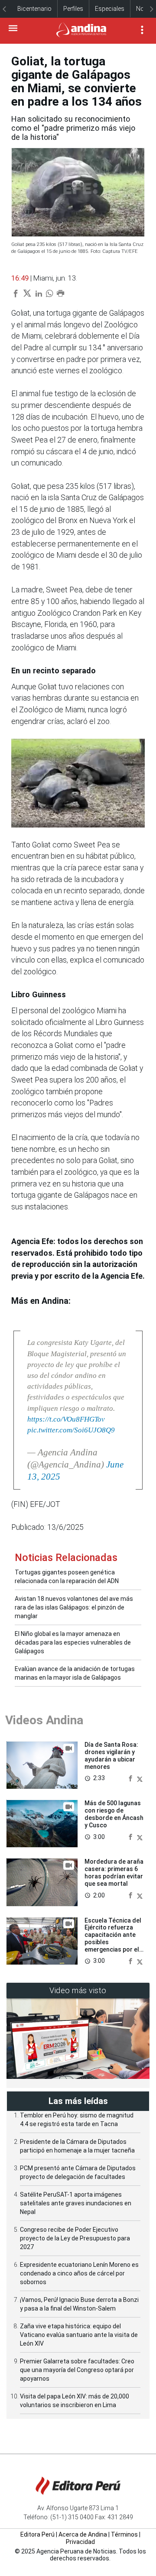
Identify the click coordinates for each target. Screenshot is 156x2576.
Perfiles (73, 9)
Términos (124, 2534)
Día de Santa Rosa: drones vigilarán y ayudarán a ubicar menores (111, 1755)
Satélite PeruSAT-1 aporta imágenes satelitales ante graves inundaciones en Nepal (76, 2203)
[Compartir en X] (140, 1778)
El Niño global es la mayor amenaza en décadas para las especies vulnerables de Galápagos (73, 1642)
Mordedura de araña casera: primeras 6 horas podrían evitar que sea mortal (114, 1872)
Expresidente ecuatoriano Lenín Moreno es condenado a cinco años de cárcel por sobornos (79, 2273)
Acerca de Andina (83, 2534)
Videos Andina (44, 1720)
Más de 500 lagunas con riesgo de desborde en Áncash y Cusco (114, 1814)
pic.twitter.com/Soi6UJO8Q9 (71, 1430)
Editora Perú (37, 2534)
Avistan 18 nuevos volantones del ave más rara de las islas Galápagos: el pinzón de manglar (74, 1607)
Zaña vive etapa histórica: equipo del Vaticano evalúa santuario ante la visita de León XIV (79, 2335)
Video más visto (78, 1990)
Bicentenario (34, 9)
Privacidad (80, 2542)
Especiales (110, 9)
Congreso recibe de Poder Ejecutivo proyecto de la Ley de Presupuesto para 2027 (75, 2238)
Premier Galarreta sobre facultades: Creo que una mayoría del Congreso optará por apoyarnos (77, 2370)
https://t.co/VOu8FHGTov (66, 1419)
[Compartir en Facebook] (131, 1778)
